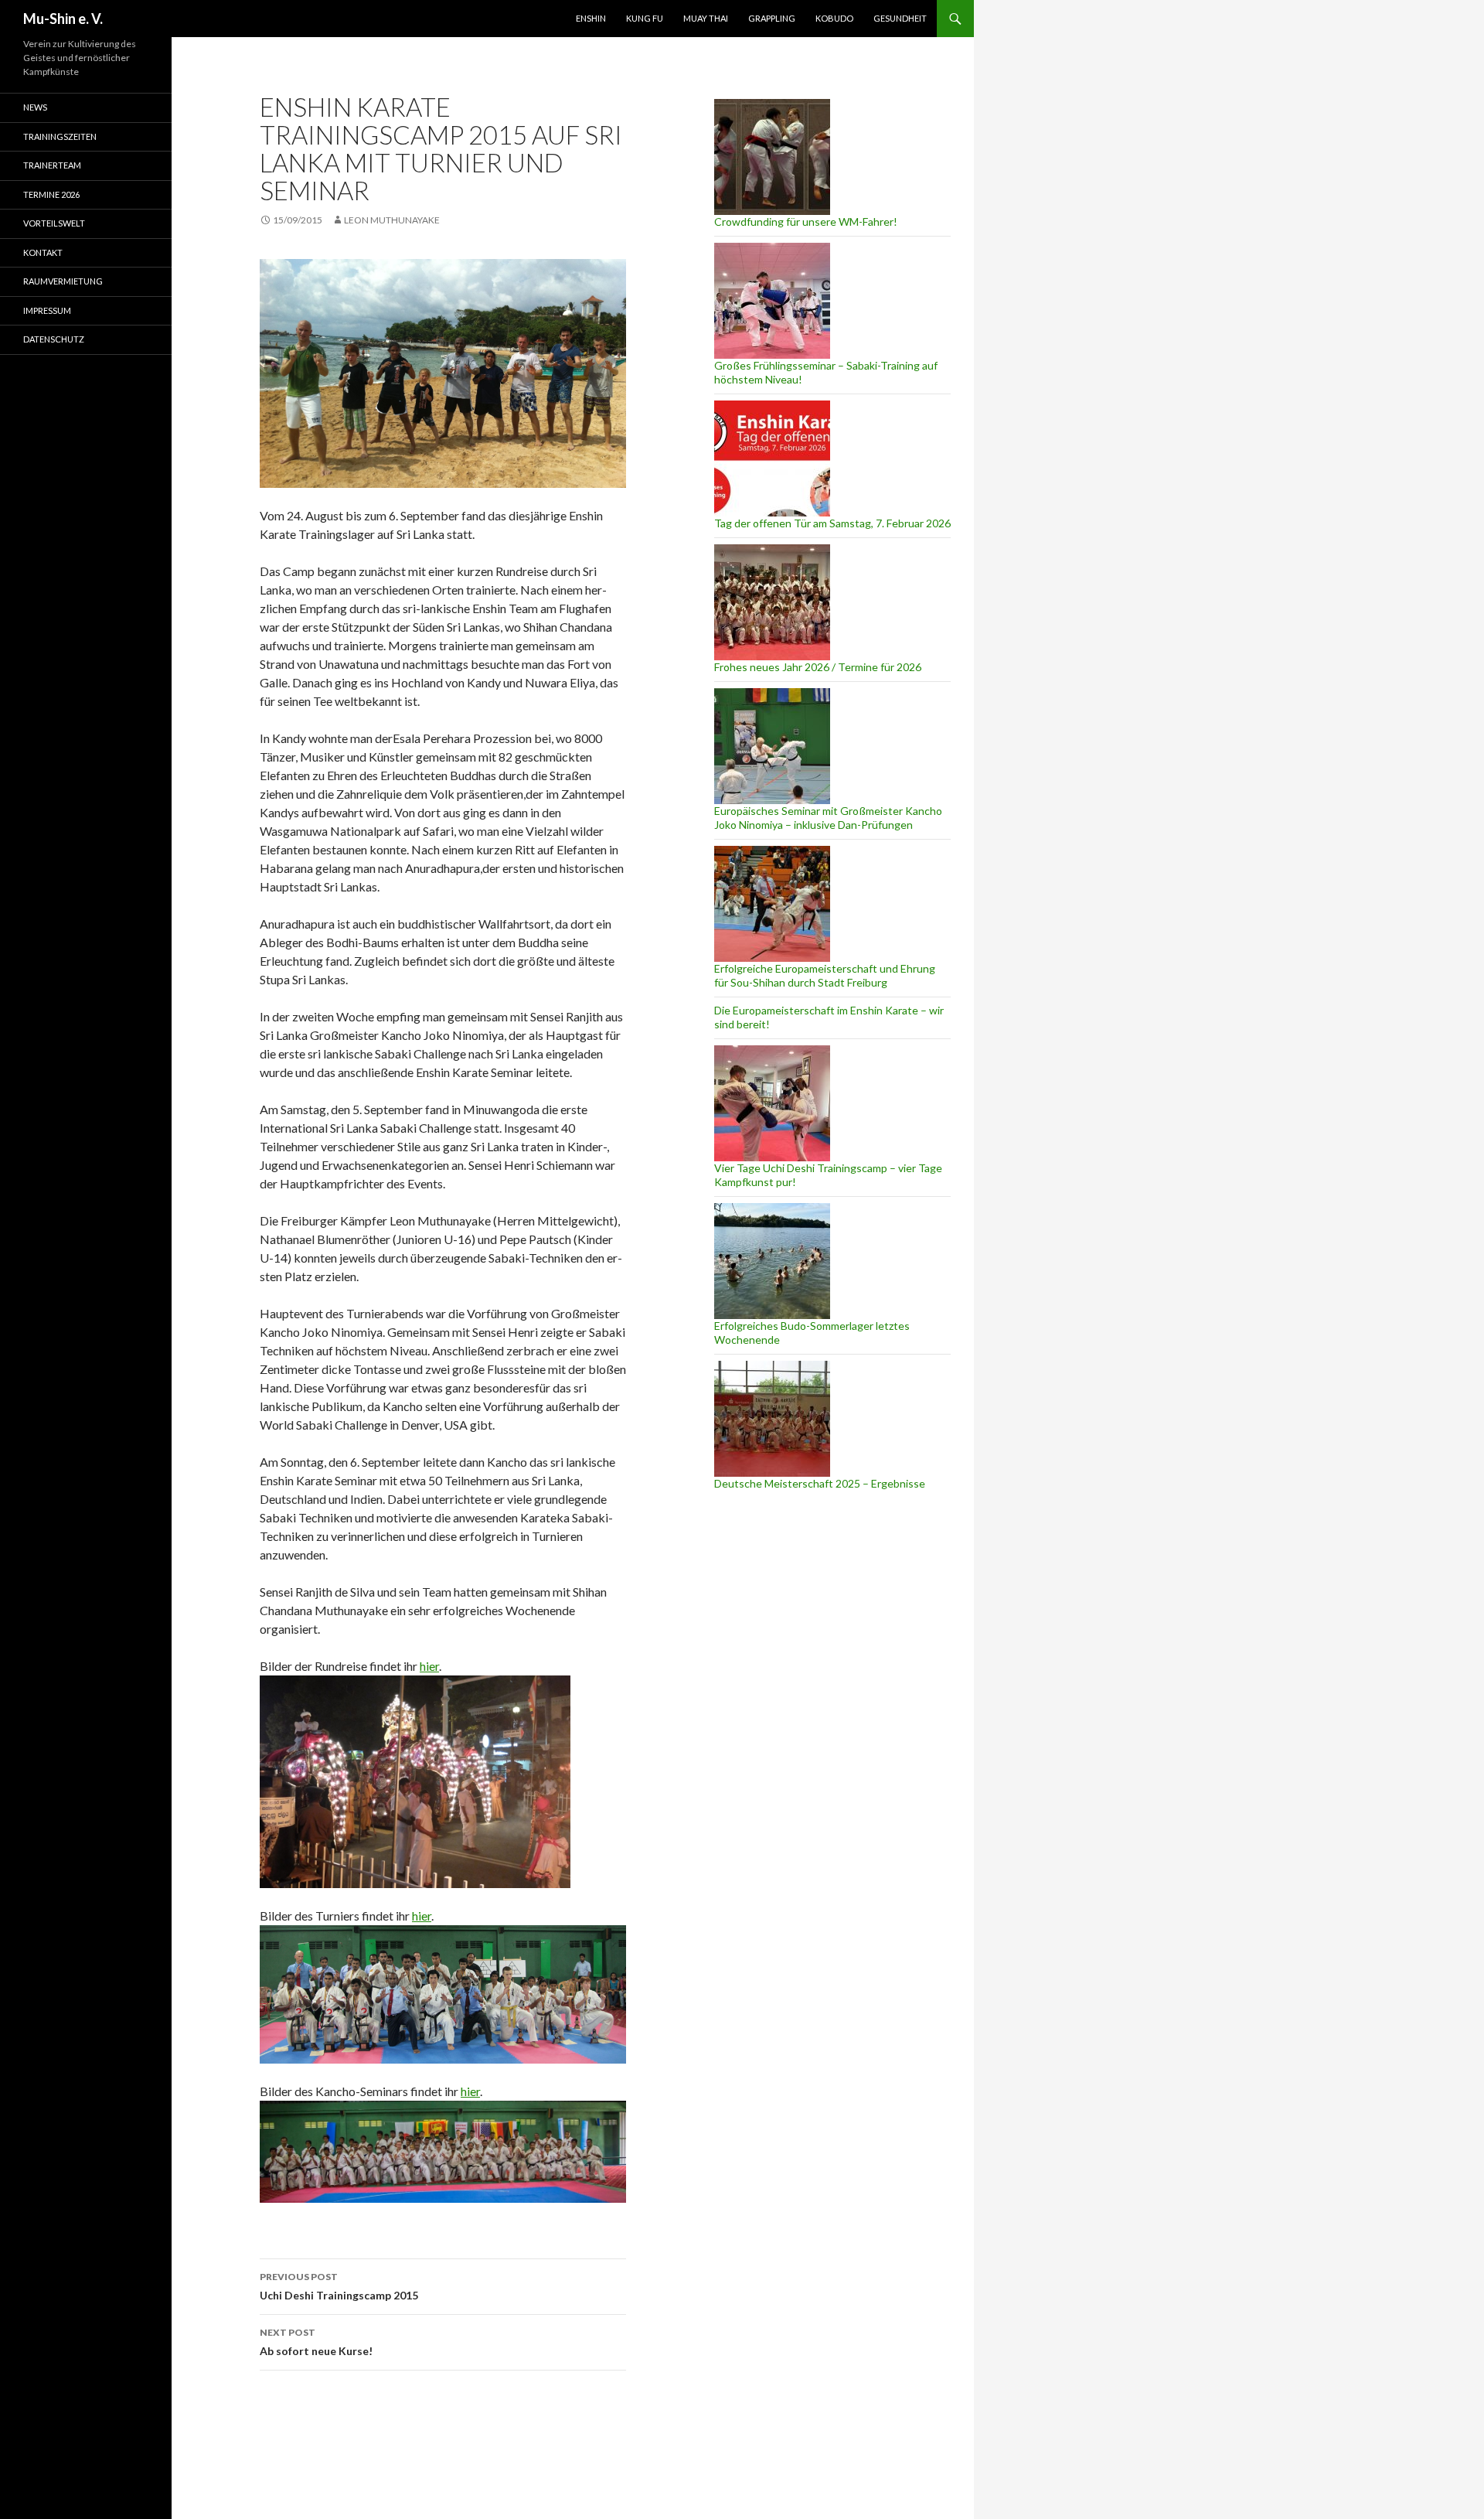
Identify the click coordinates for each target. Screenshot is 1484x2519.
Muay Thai (706, 18)
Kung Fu (645, 18)
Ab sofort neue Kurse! (316, 2342)
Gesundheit (900, 18)
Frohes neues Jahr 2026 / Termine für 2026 (818, 667)
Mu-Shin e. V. (63, 19)
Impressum (47, 310)
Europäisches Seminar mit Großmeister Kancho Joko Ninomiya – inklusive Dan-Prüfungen (828, 818)
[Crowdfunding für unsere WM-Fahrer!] (772, 157)
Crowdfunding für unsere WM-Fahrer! (806, 222)
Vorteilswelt (54, 223)
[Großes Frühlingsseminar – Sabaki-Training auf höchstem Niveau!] (772, 301)
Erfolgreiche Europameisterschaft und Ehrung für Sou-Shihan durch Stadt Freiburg (825, 975)
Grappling (772, 18)
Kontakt (43, 252)
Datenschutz (54, 339)
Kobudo (834, 18)
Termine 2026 (51, 194)
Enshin (591, 18)
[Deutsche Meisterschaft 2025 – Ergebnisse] (772, 1419)
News (35, 107)
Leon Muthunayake (392, 220)
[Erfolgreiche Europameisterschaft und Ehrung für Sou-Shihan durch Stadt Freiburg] (772, 904)
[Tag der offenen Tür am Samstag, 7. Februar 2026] (772, 458)
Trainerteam (52, 165)
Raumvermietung (63, 281)
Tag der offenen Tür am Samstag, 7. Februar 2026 (832, 523)
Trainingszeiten (60, 136)
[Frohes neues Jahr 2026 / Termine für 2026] (772, 602)
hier (429, 1666)
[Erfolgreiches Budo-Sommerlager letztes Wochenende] (772, 1261)
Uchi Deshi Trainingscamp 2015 (339, 2286)
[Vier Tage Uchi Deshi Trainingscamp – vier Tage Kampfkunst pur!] (772, 1103)
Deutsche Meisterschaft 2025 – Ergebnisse (820, 1483)
